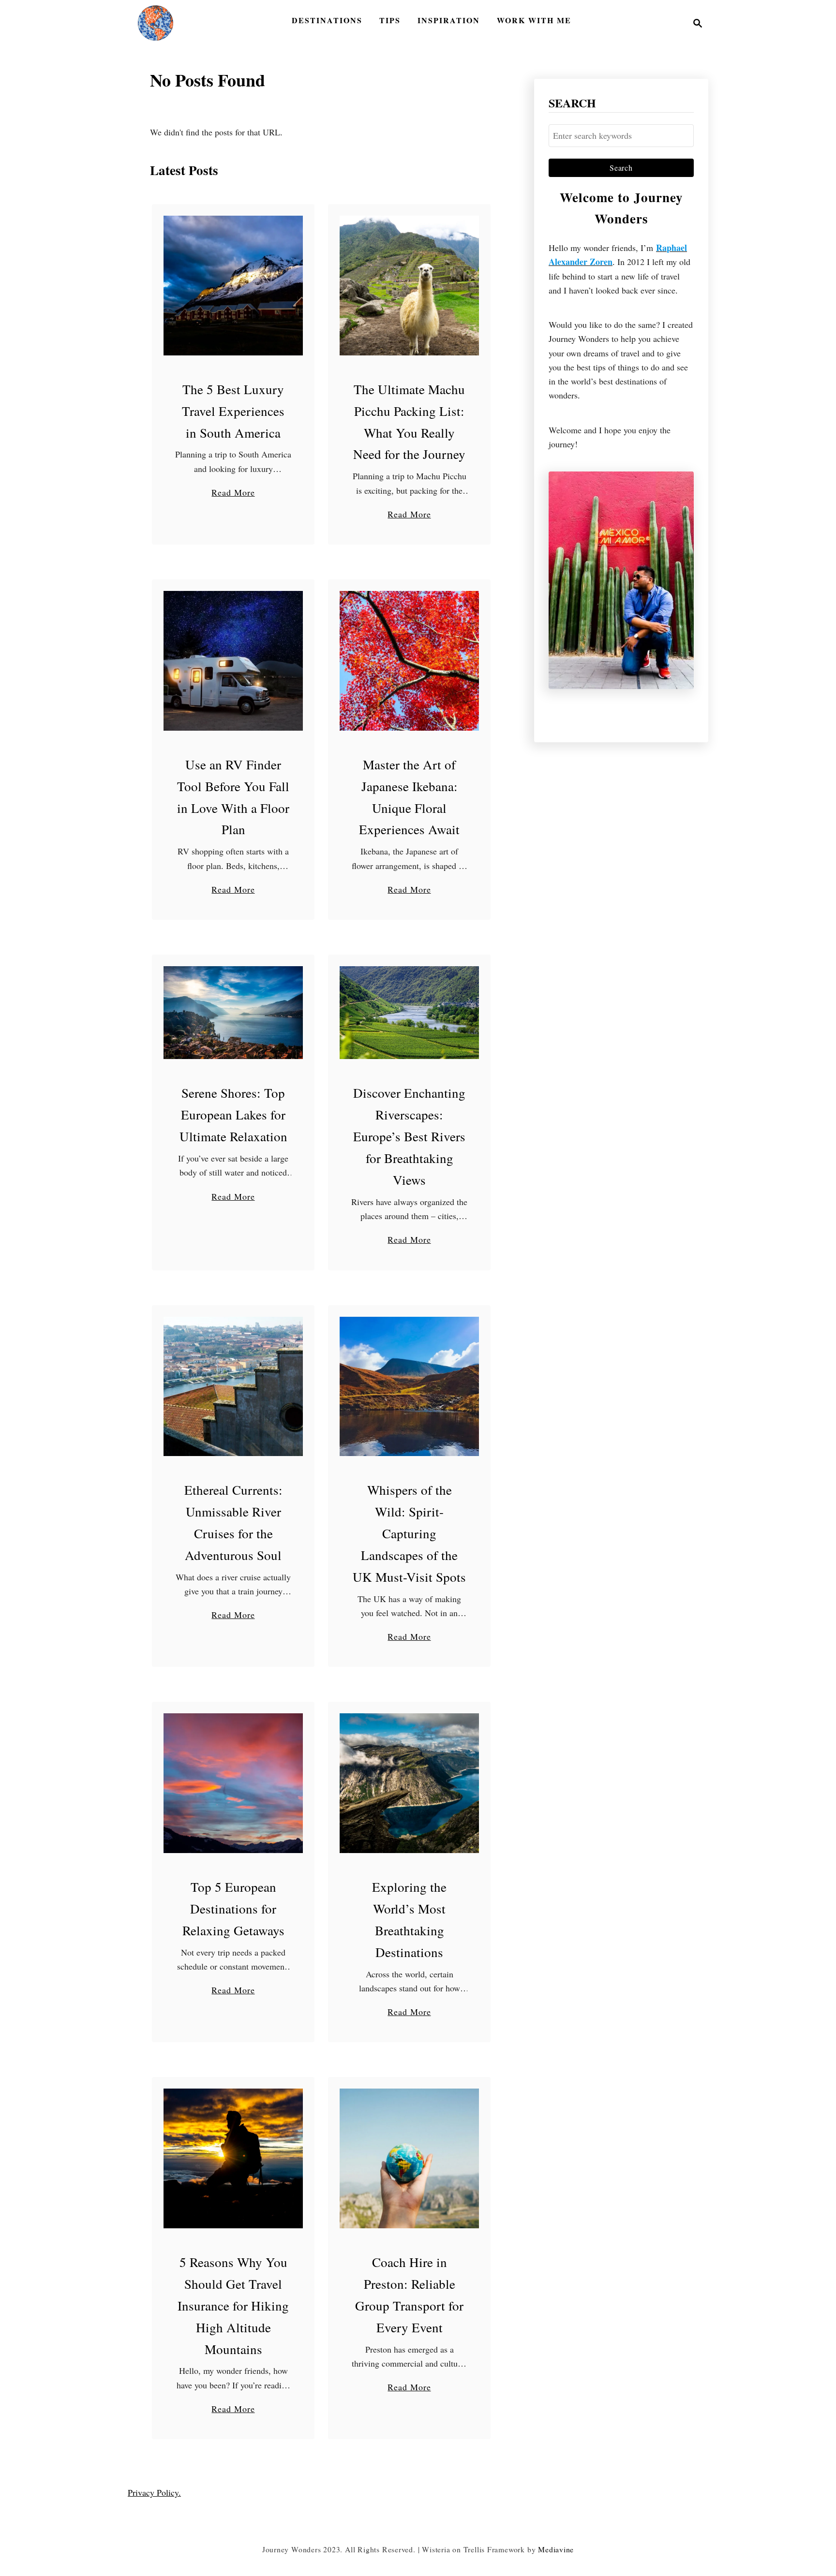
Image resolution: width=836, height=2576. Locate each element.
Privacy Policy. (154, 2492)
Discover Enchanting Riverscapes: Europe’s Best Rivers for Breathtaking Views (409, 1136)
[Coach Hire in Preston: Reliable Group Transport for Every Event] (410, 2158)
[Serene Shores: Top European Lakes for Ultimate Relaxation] (233, 1013)
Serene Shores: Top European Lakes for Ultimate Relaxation (233, 1115)
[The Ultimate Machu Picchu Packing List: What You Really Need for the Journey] (410, 286)
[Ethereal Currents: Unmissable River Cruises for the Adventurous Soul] (233, 1387)
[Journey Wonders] (156, 23)
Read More (233, 493)
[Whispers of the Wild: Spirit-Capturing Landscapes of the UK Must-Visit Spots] (410, 1387)
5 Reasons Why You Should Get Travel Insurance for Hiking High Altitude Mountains (233, 2306)
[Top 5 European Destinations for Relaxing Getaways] (233, 1783)
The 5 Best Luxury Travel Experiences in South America (233, 411)
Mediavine (556, 2549)
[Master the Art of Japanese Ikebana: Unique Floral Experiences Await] (410, 661)
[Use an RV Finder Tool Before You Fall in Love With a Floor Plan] (233, 661)
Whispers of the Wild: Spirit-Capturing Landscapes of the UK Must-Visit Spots (409, 1533)
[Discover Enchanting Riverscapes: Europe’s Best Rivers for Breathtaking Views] (410, 1013)
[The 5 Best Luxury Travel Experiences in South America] (233, 286)
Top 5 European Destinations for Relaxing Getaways (233, 1909)
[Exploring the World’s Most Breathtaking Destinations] (410, 1783)
